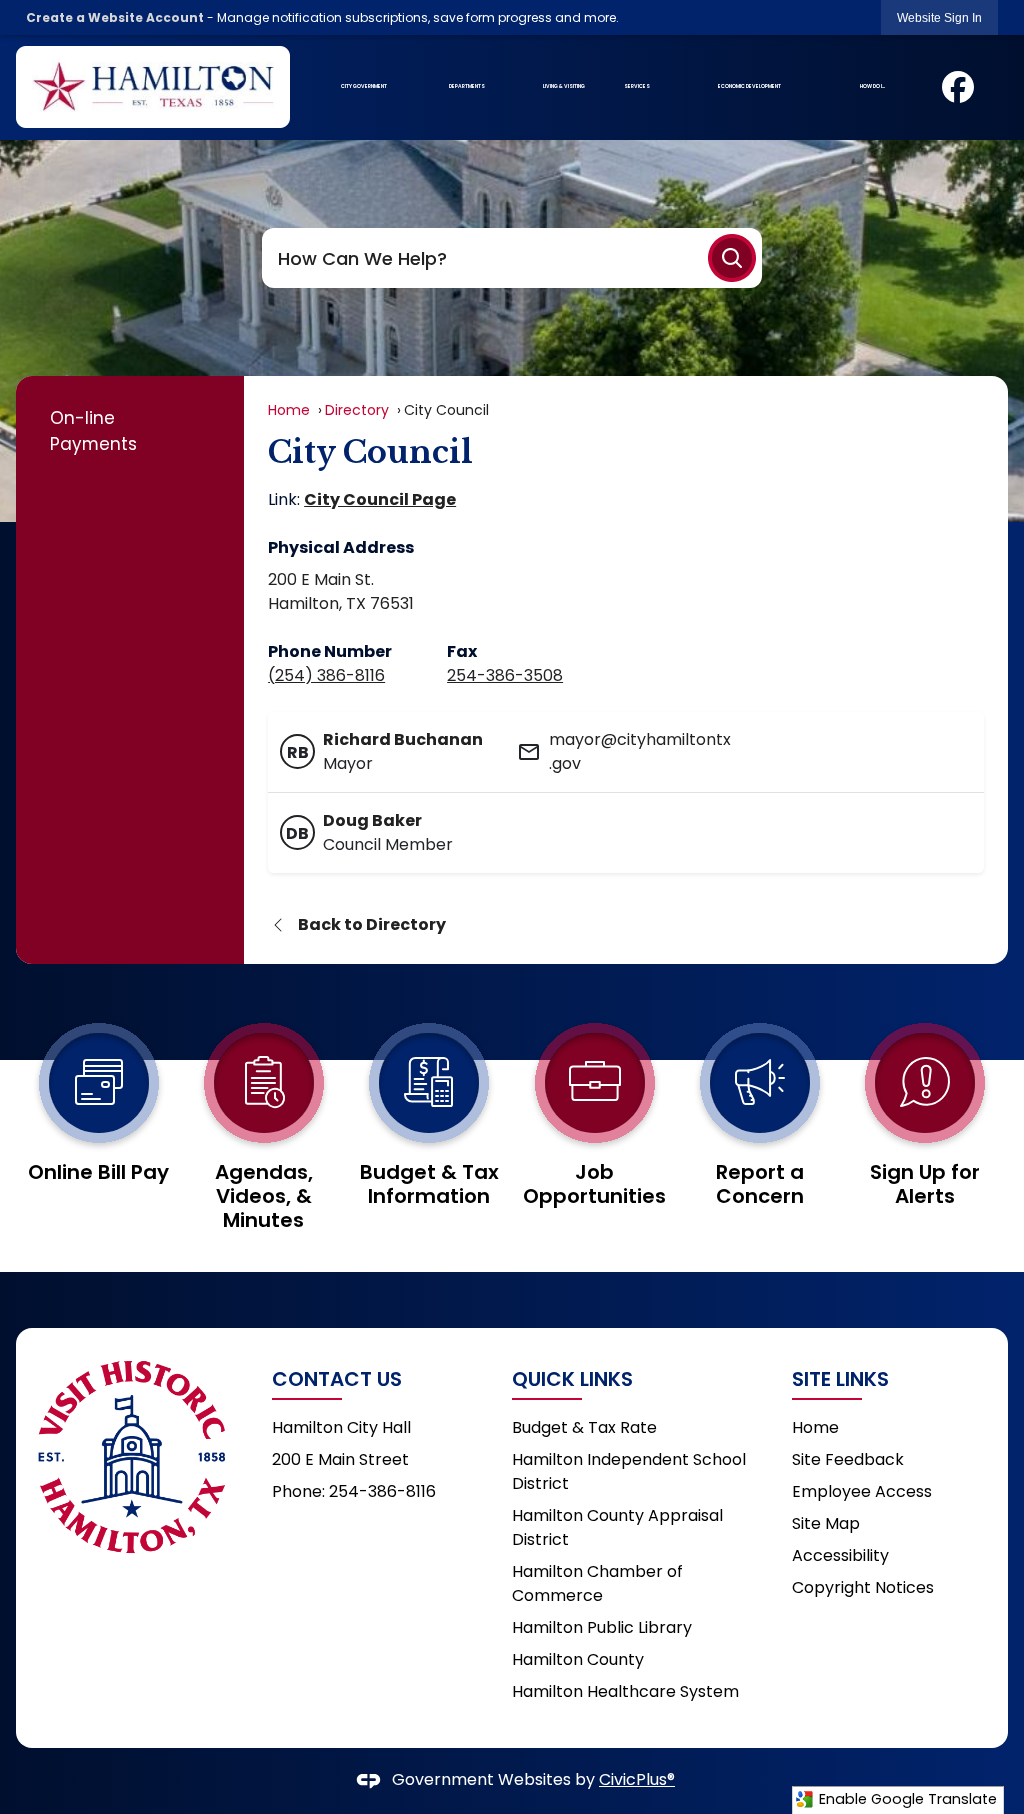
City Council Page (380, 499)
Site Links (840, 1379)
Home (289, 410)
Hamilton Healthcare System (625, 1691)
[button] (732, 258)
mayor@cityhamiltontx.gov (640, 751)
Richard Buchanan (403, 739)
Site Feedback (848, 1459)
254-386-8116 (382, 1491)
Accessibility (840, 1555)
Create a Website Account (115, 17)
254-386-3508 (505, 675)
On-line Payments (93, 430)
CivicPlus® (637, 1779)
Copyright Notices (863, 1587)
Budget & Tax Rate (584, 1427)
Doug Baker (372, 820)
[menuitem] (363, 87)
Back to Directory (372, 924)
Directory (357, 410)
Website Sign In (939, 18)
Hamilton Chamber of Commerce (597, 1583)
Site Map (826, 1523)
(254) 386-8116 (326, 675)
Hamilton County (578, 1659)
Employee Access (862, 1491)
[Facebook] (958, 87)
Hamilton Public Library (602, 1627)
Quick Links (572, 1379)
